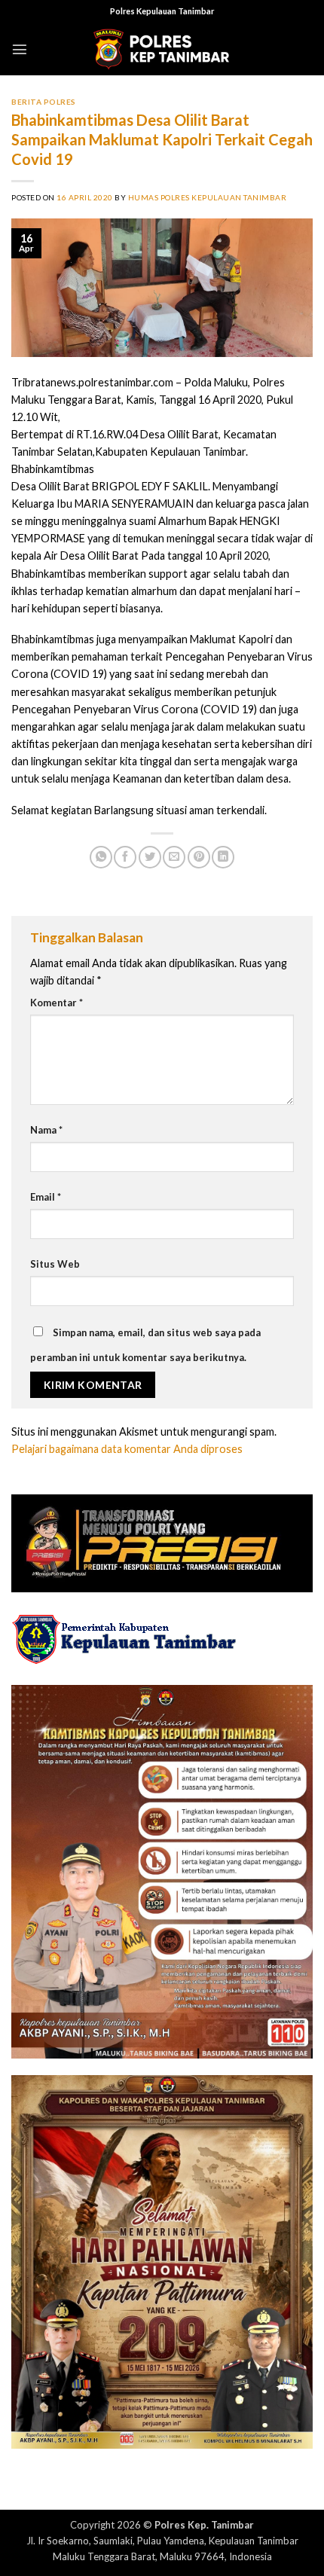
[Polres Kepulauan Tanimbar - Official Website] (162, 49)
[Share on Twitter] (150, 857)
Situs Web (55, 1264)
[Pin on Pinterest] (199, 857)
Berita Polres (44, 102)
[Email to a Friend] (174, 857)
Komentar (57, 1003)
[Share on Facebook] (125, 857)
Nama (46, 1130)
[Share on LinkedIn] (223, 857)
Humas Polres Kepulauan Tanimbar (208, 197)
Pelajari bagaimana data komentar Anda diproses (127, 1449)
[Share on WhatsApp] (101, 857)
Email (46, 1197)
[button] (20, 49)
